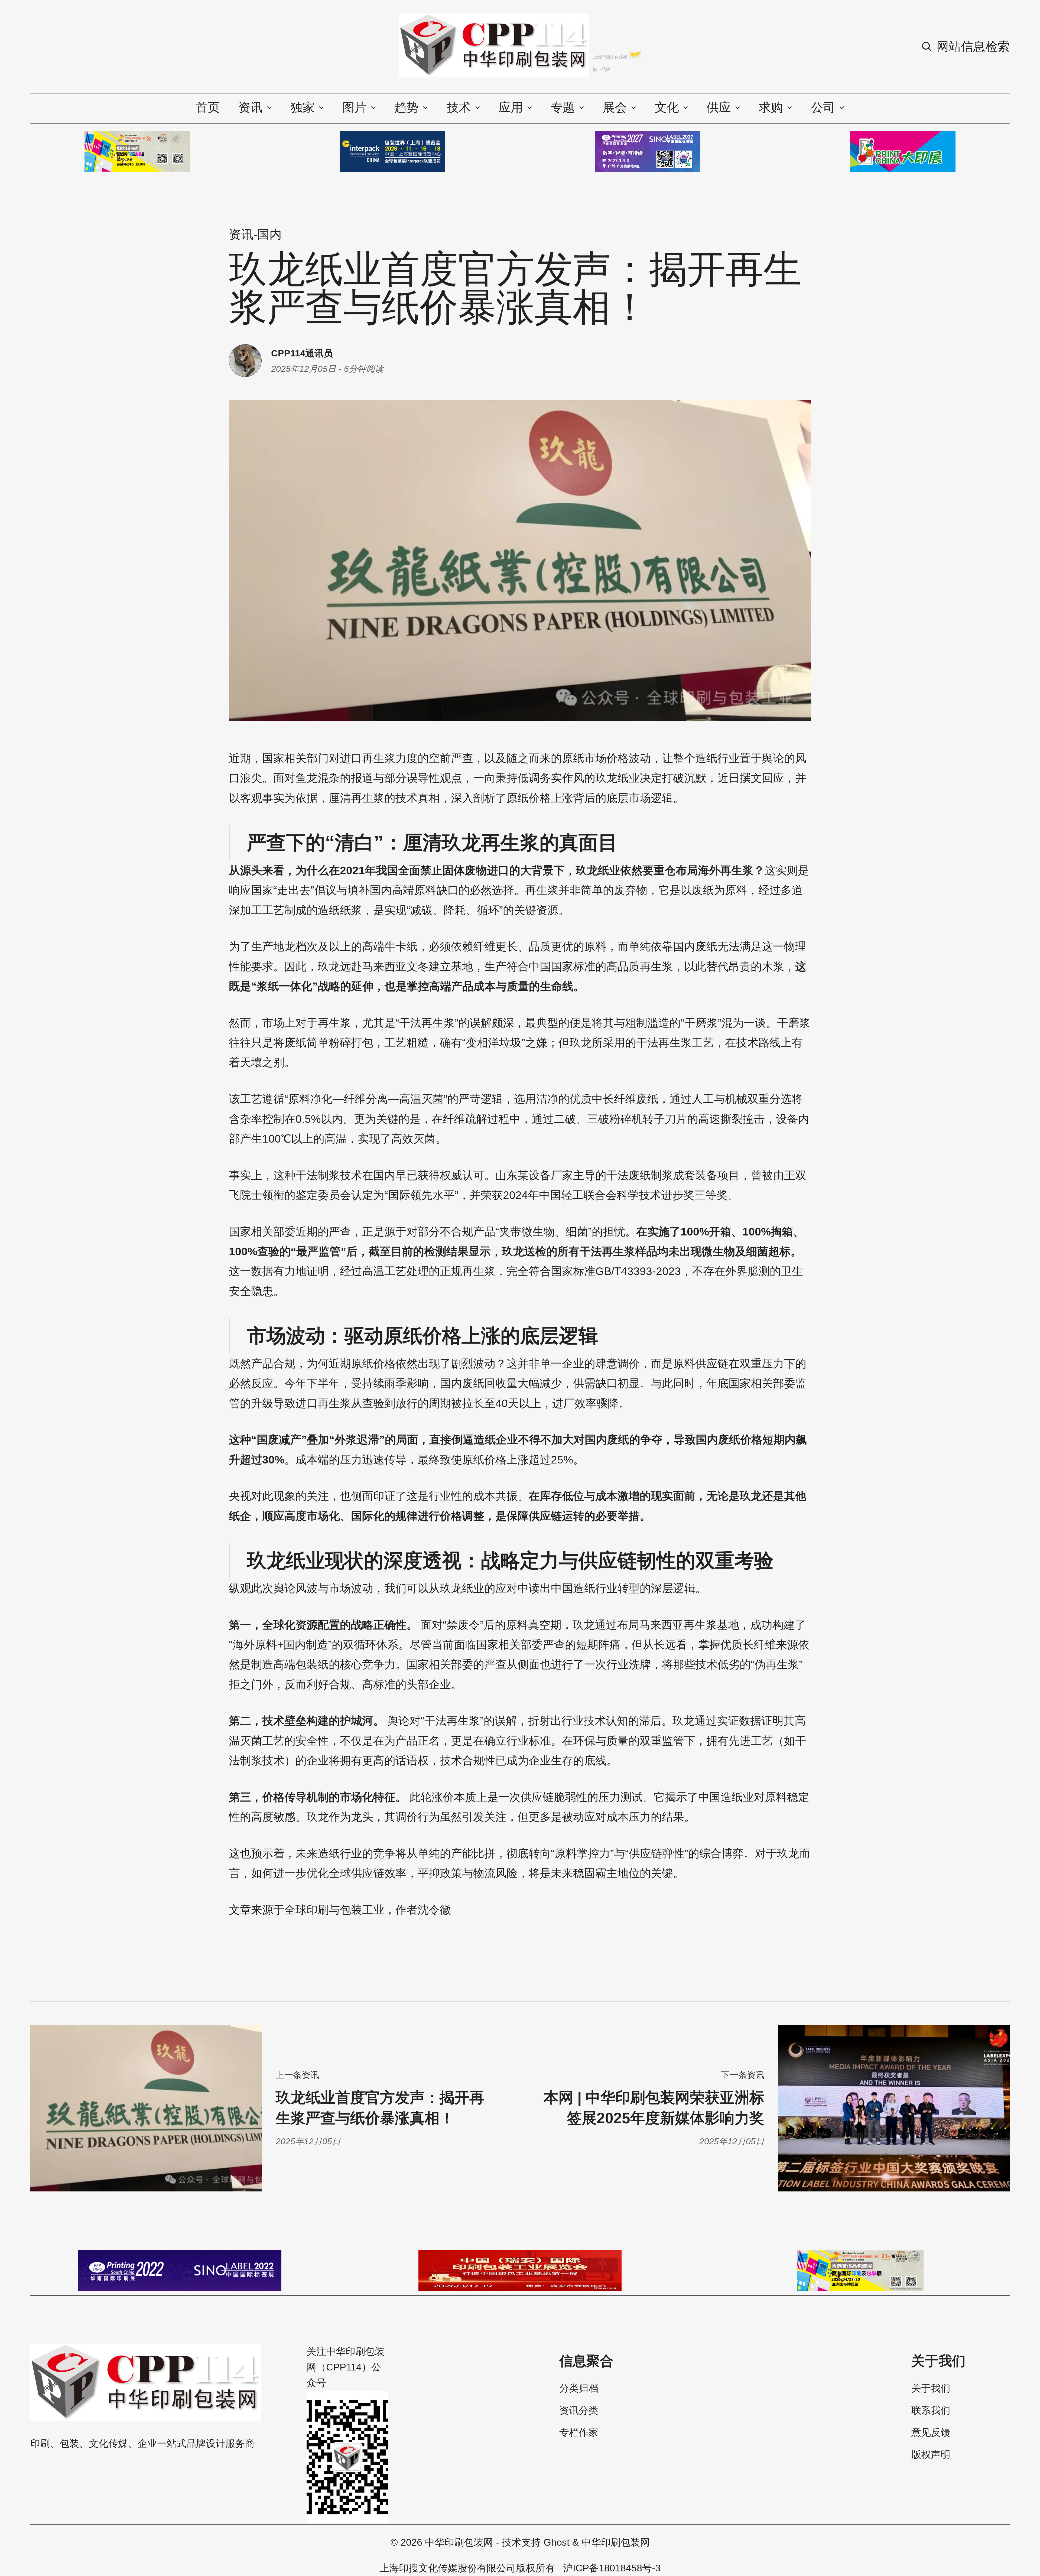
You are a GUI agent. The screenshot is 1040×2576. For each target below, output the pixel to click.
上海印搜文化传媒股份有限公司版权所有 (467, 2568)
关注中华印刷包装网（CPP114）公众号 (346, 2367)
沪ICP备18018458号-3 (612, 2568)
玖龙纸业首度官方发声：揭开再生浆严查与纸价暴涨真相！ (380, 2108)
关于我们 (931, 2388)
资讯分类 (579, 2411)
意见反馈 (931, 2432)
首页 (208, 107)
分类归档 (579, 2388)
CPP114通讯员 (302, 353)
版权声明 (931, 2455)
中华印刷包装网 (459, 2542)
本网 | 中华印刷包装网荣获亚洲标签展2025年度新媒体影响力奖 (654, 2108)
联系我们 (931, 2411)
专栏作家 (579, 2432)
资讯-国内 (255, 234)
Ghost (557, 2542)
